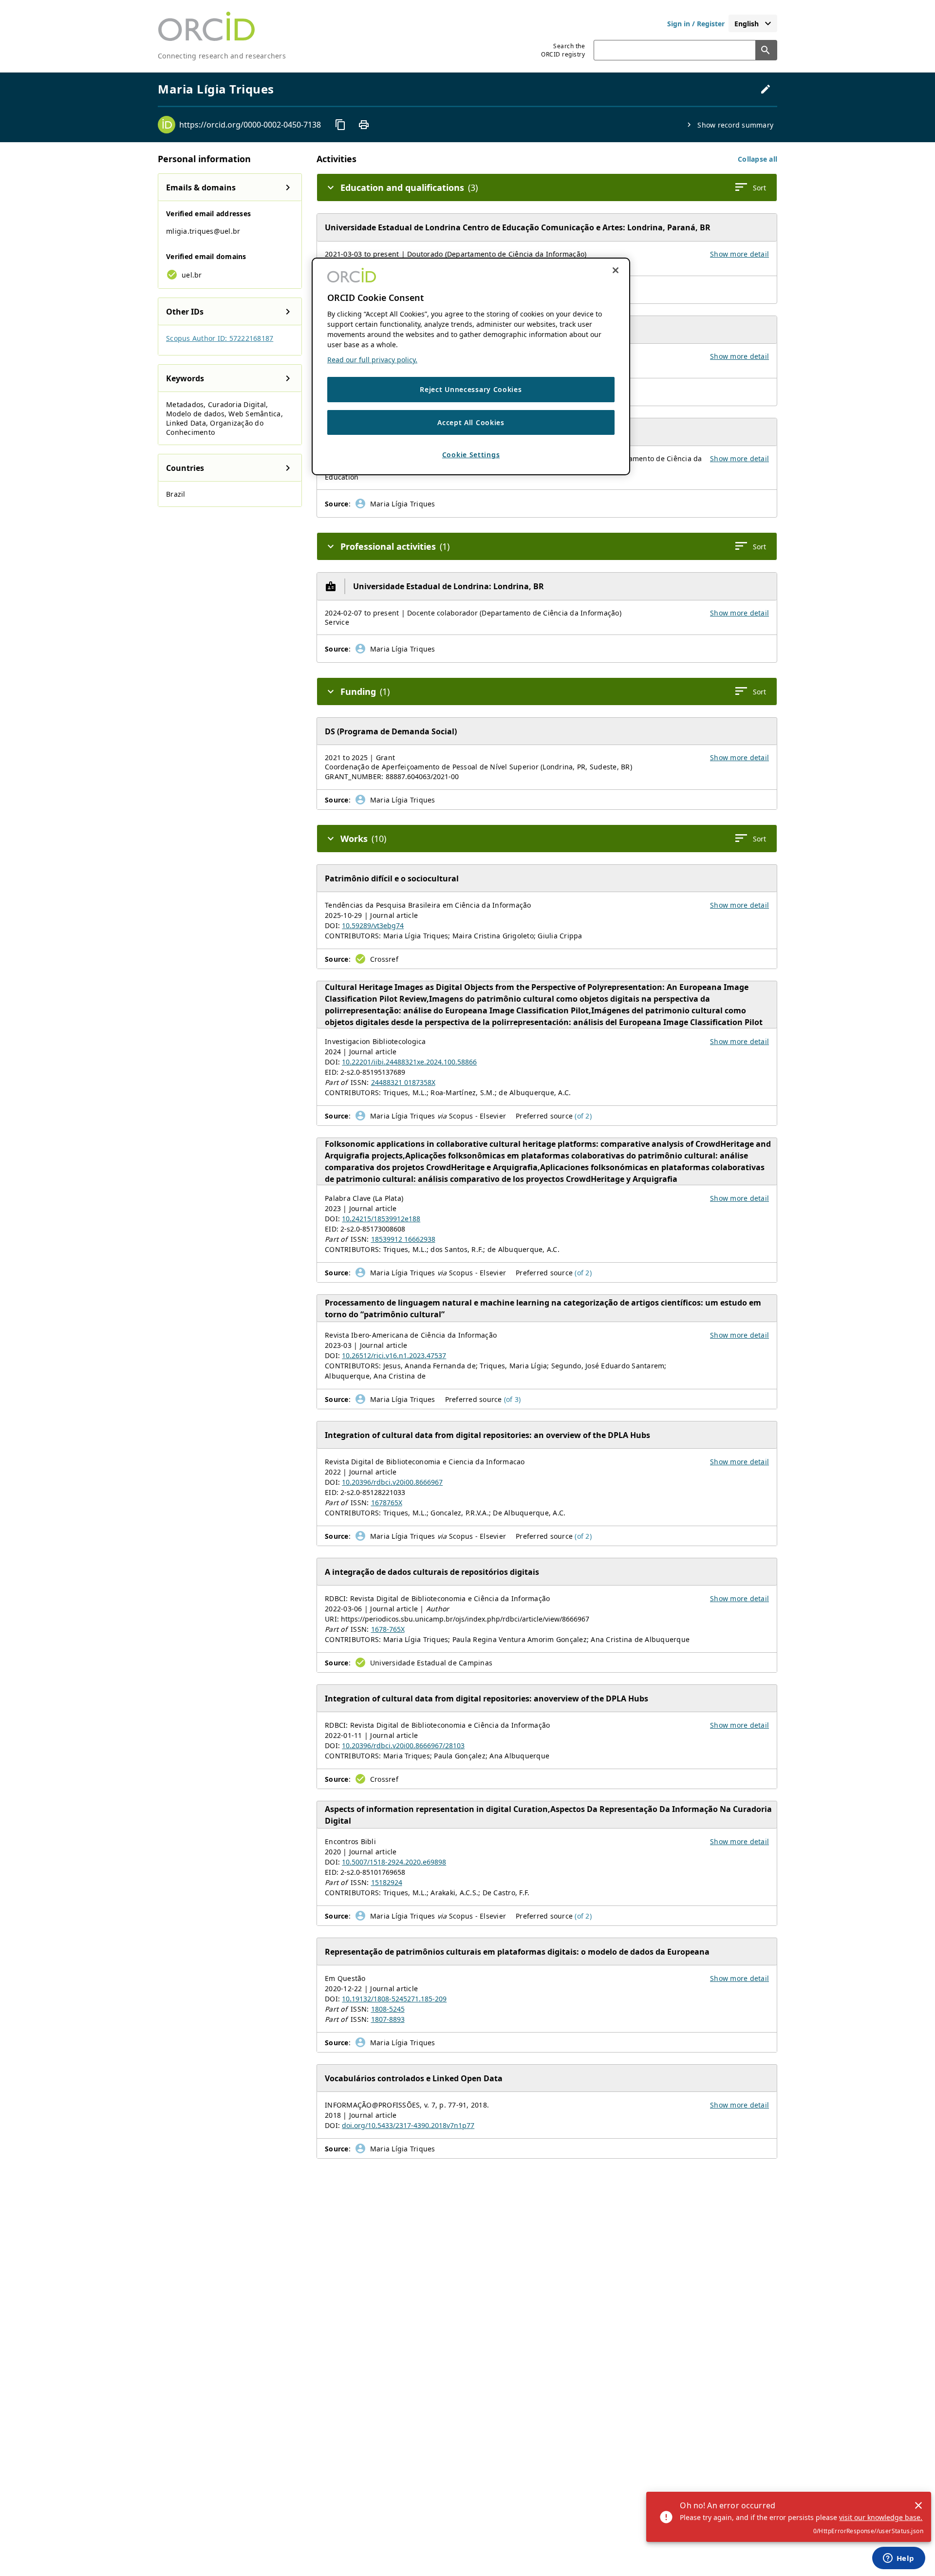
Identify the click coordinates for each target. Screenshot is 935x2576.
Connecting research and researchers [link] (222, 56)
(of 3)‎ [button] (513, 1399)
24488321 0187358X (403, 1082)
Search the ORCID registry (563, 50)
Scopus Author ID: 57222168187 (220, 338)
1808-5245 (388, 2009)
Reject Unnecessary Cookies (471, 389)
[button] (757, 159)
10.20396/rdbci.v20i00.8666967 (392, 1482)
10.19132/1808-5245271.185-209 (394, 1999)
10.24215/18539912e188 (381, 1219)
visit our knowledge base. (881, 2517)
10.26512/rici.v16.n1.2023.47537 (394, 1355)
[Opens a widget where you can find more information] (898, 2559)
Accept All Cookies (471, 422)
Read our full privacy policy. (372, 360)
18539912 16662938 (403, 1239)
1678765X (387, 1503)
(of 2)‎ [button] (583, 1116)
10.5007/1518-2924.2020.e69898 (394, 1862)
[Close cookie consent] (616, 270)
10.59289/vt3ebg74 (373, 925)
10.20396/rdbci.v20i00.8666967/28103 (403, 1745)
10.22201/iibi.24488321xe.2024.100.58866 (409, 1062)
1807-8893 (388, 2019)
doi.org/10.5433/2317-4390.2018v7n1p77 (408, 2125)
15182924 (387, 1882)
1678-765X (388, 1629)
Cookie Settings (471, 455)
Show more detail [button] (739, 254)
